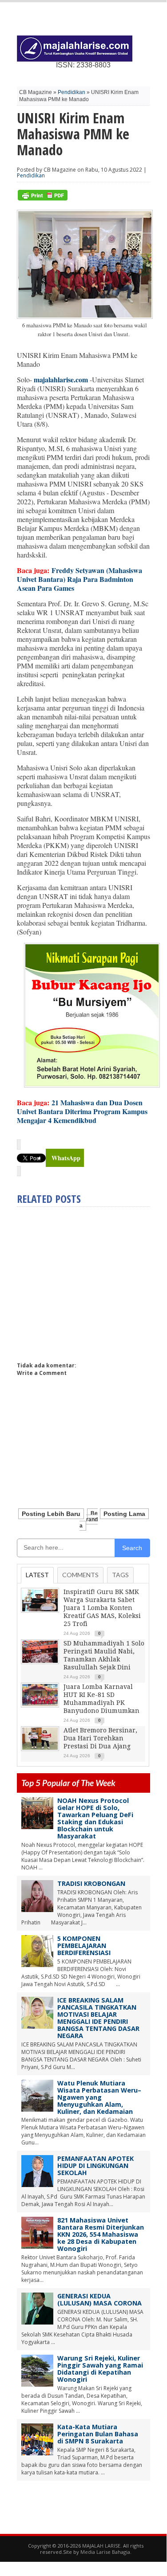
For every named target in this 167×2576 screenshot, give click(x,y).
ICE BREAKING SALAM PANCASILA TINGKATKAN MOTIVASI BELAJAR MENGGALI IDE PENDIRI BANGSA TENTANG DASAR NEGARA (98, 2018)
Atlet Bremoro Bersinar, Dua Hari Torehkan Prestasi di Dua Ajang (100, 1738)
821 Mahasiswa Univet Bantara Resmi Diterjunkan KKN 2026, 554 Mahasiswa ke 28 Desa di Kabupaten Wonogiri (101, 2234)
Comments (80, 1575)
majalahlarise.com (61, 379)
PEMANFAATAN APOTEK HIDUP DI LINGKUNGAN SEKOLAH (95, 2166)
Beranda (89, 1520)
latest (37, 1575)
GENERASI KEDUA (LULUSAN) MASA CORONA (99, 2299)
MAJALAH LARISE (101, 2546)
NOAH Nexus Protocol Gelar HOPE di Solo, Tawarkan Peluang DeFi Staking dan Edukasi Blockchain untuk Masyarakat (95, 1818)
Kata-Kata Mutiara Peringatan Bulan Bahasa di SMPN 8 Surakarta (98, 2434)
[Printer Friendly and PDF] (43, 198)
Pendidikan (72, 92)
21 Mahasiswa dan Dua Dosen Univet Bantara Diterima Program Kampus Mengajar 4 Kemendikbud (82, 1111)
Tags (120, 1575)
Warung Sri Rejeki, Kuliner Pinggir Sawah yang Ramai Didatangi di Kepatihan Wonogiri (100, 2369)
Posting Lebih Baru (51, 1514)
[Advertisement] (91, 1280)
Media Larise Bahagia (105, 2552)
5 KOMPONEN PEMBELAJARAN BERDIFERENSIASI (84, 1946)
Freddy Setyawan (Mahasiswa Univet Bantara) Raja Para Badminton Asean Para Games (80, 579)
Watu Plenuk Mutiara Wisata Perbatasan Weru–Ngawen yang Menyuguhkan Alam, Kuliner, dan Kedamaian (99, 2097)
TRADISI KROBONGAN (91, 1883)
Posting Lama (124, 1514)
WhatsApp (66, 1158)
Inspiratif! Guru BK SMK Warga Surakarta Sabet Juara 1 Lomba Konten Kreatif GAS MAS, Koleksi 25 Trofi (102, 1608)
